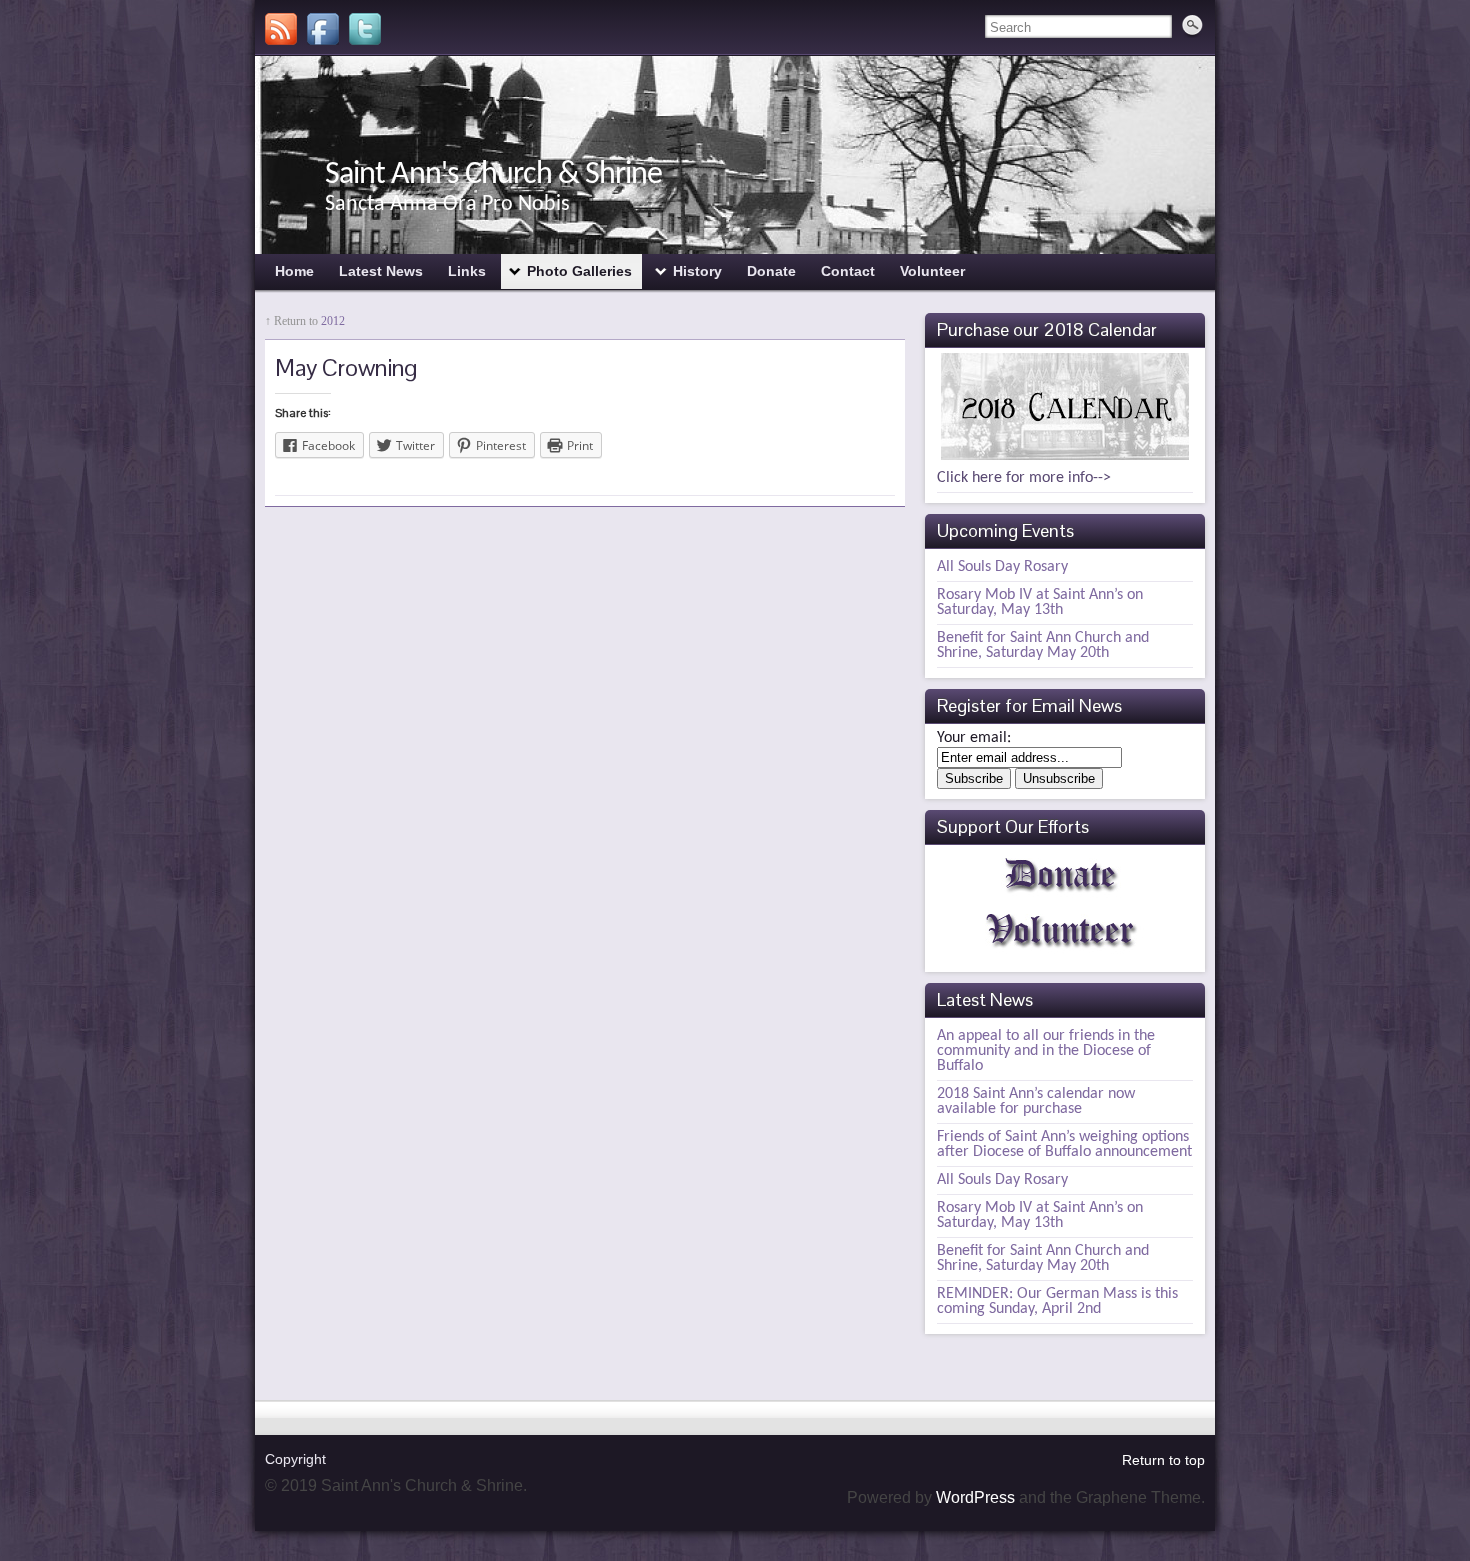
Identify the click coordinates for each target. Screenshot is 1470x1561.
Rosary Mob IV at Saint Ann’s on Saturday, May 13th (1040, 602)
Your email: (974, 738)
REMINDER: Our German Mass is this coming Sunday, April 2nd (1057, 1301)
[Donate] (1062, 897)
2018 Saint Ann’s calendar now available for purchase (1036, 1101)
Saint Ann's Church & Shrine (493, 175)
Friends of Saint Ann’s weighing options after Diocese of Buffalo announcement (1064, 1144)
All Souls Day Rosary (1002, 567)
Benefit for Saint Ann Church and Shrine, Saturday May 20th (1043, 645)
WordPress (975, 1497)
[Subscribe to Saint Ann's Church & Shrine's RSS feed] (281, 29)
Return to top (1163, 1460)
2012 (333, 321)
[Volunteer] (1062, 953)
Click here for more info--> (1024, 478)
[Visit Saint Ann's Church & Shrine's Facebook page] (323, 29)
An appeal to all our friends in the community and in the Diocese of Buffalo (1046, 1051)
